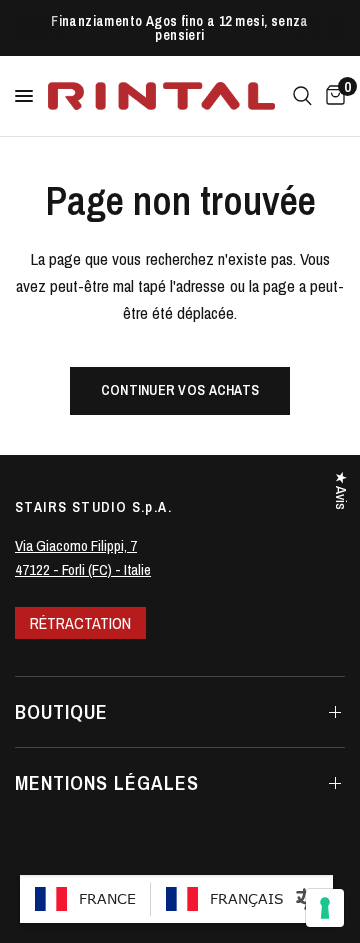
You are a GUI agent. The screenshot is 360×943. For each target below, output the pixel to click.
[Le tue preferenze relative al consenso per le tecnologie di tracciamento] (325, 908)
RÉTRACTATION (80, 623)
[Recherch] (302, 96)
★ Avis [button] (341, 490)
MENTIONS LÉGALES (107, 782)
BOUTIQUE (61, 711)
